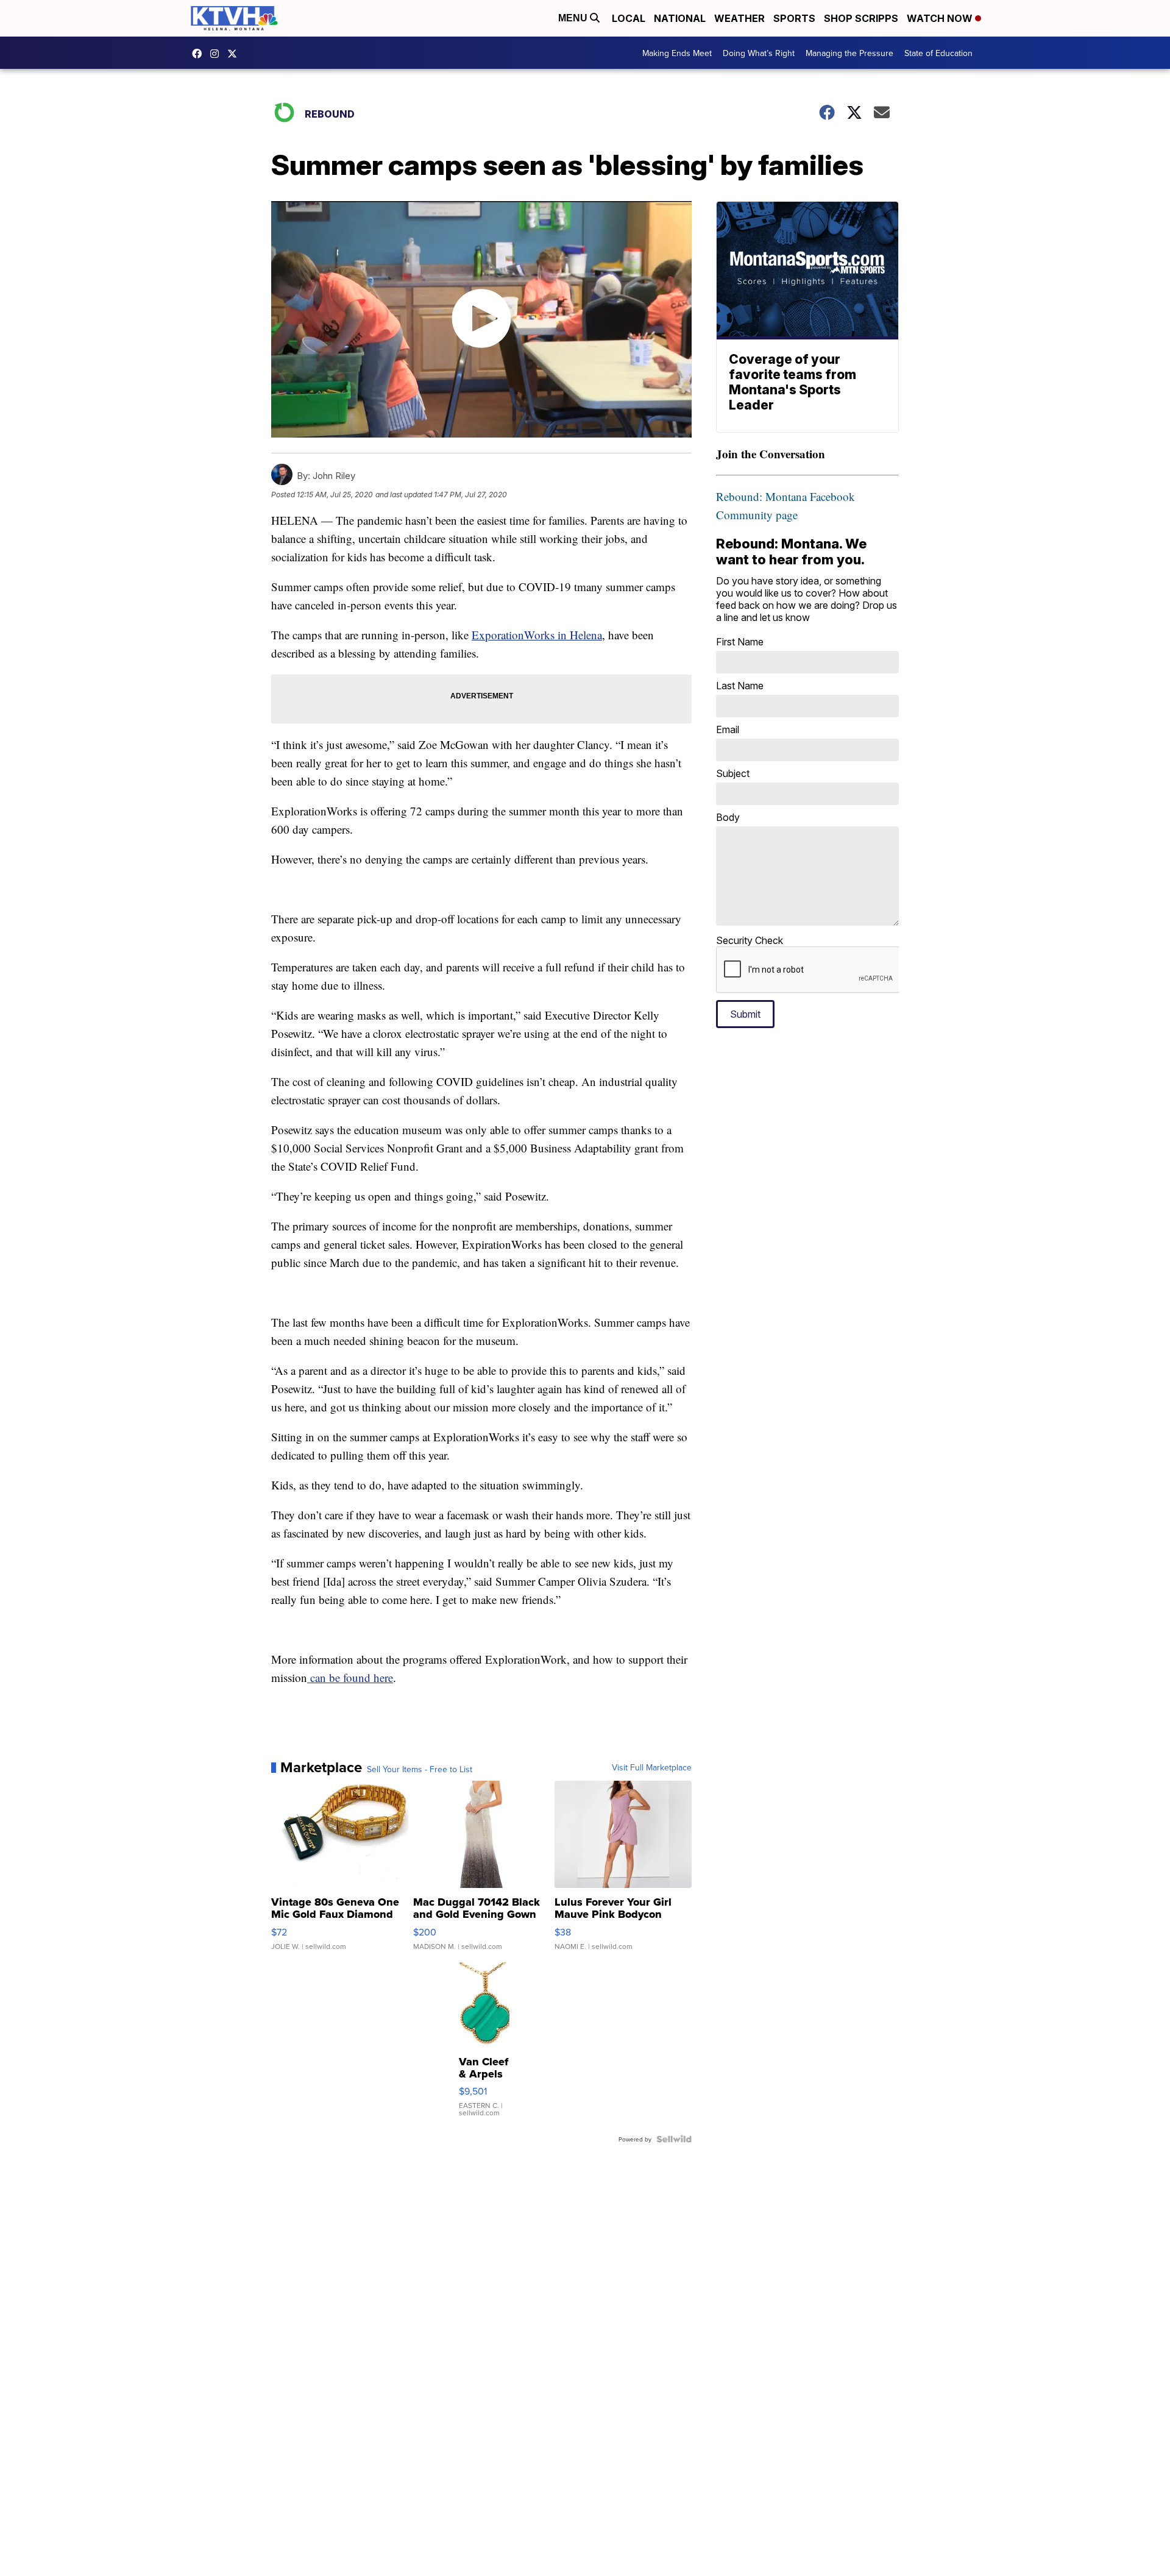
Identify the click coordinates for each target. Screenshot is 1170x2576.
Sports (794, 18)
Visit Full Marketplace (652, 1767)
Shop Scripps (861, 18)
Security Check (750, 940)
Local (629, 18)
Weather (739, 18)
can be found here (350, 1677)
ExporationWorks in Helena (537, 635)
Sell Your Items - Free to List (420, 1769)
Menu (574, 18)
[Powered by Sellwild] (674, 2139)
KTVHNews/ (200, 54)
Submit (745, 1014)
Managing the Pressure (849, 53)
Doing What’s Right (759, 53)
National (680, 18)
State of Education (938, 53)
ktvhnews (218, 54)
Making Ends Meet (677, 53)
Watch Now (941, 18)
